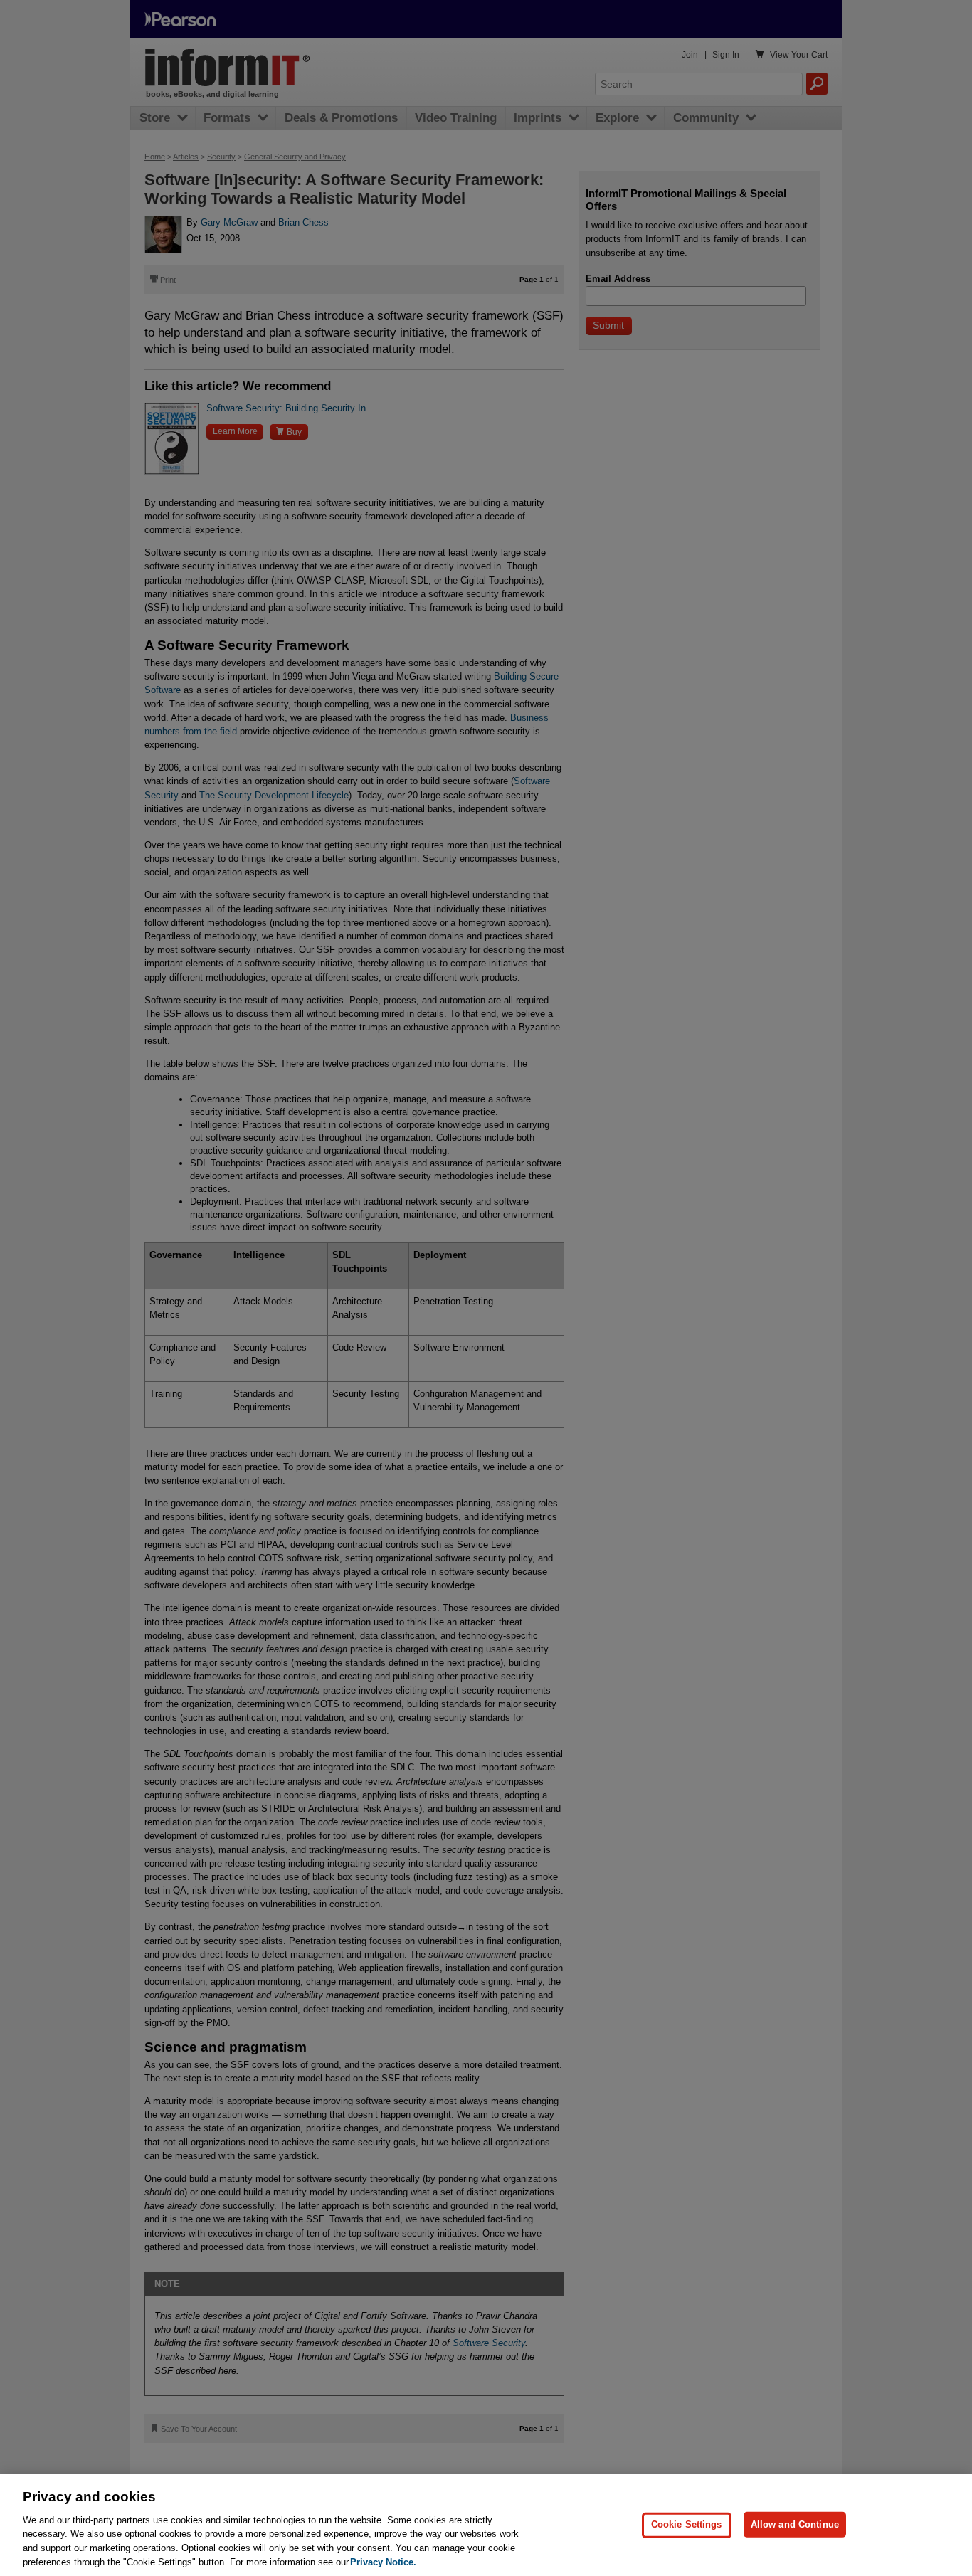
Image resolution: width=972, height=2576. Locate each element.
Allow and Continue (795, 2524)
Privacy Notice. (383, 2561)
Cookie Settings (687, 2524)
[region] (486, 2525)
